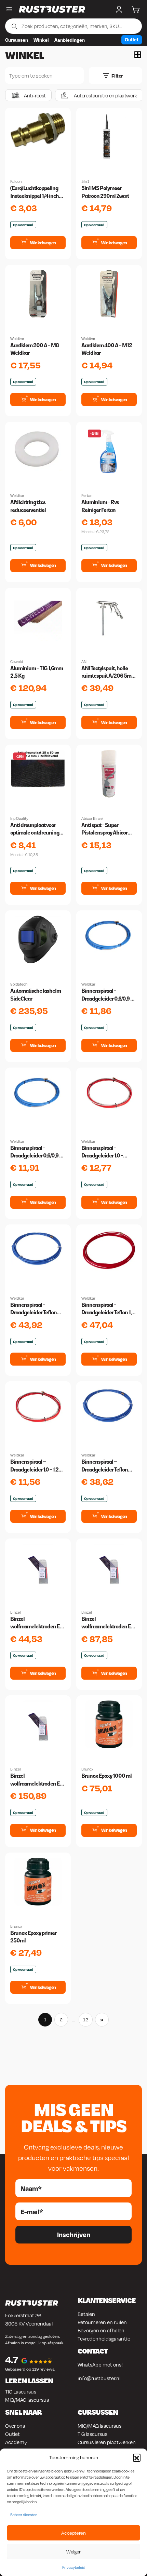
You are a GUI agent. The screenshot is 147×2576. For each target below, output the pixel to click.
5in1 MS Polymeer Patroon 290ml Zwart (105, 192)
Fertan (87, 496)
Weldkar (17, 339)
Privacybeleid (74, 2567)
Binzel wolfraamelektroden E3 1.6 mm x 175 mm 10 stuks (38, 1623)
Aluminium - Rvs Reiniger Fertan (100, 506)
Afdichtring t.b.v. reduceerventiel (28, 506)
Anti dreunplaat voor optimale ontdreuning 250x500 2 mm (35, 829)
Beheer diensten (24, 2515)
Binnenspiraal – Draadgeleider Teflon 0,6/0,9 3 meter (105, 1466)
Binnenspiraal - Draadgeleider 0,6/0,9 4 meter (36, 1152)
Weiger (73, 2552)
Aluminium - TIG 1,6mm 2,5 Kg (37, 672)
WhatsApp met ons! (100, 2364)
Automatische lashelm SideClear (36, 995)
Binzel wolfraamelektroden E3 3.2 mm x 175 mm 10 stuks (37, 1780)
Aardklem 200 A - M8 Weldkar (35, 349)
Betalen (86, 2314)
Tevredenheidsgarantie (104, 2338)
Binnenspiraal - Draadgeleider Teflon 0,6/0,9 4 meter (34, 1309)
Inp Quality (19, 818)
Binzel (16, 1612)
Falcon (16, 181)
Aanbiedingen (70, 40)
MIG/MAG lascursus (27, 2400)
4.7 (12, 2360)
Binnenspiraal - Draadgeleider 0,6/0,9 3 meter (107, 995)
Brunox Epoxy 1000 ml (106, 1776)
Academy (16, 2442)
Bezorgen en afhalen (101, 2330)
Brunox (87, 1769)
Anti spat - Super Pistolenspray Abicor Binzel (104, 829)
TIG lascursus (92, 2434)
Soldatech (19, 984)
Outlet (132, 39)
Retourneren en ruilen (102, 2322)
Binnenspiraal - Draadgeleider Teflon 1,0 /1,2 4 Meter (108, 1309)
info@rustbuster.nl (99, 2378)
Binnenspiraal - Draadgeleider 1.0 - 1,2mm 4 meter (102, 1152)
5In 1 (85, 181)
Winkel (41, 40)
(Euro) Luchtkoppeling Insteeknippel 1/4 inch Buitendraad (35, 192)
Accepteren (73, 2533)
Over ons (15, 2426)
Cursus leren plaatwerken (107, 2442)
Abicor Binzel (92, 818)
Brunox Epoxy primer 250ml (33, 1937)
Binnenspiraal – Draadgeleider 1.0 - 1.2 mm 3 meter (34, 1466)
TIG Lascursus (21, 2391)
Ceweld (17, 662)
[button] (137, 2457)
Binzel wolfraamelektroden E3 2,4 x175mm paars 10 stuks (108, 1623)
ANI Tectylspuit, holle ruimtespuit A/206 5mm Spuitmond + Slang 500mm (109, 673)
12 (86, 2020)
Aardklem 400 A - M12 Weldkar (107, 349)
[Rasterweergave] (138, 55)
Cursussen (17, 40)
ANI (84, 662)
